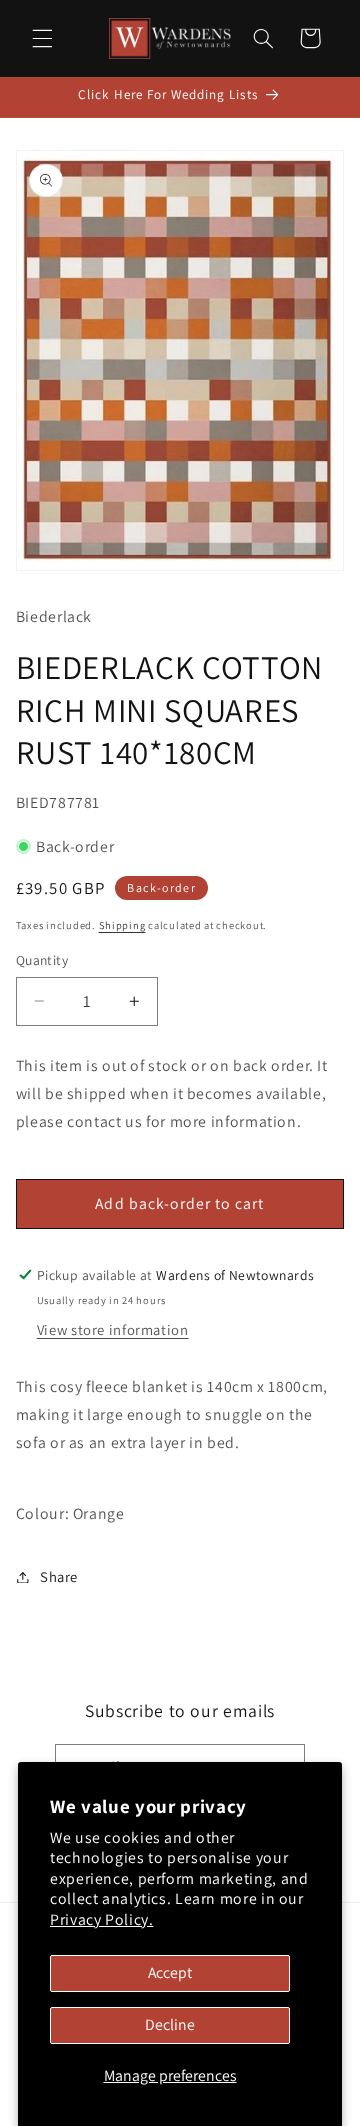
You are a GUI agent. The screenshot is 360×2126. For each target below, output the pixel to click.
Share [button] (59, 1576)
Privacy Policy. (101, 1919)
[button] (42, 38)
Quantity (42, 960)
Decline (170, 2024)
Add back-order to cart (179, 1203)
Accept (170, 1972)
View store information (113, 1329)
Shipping (122, 925)
